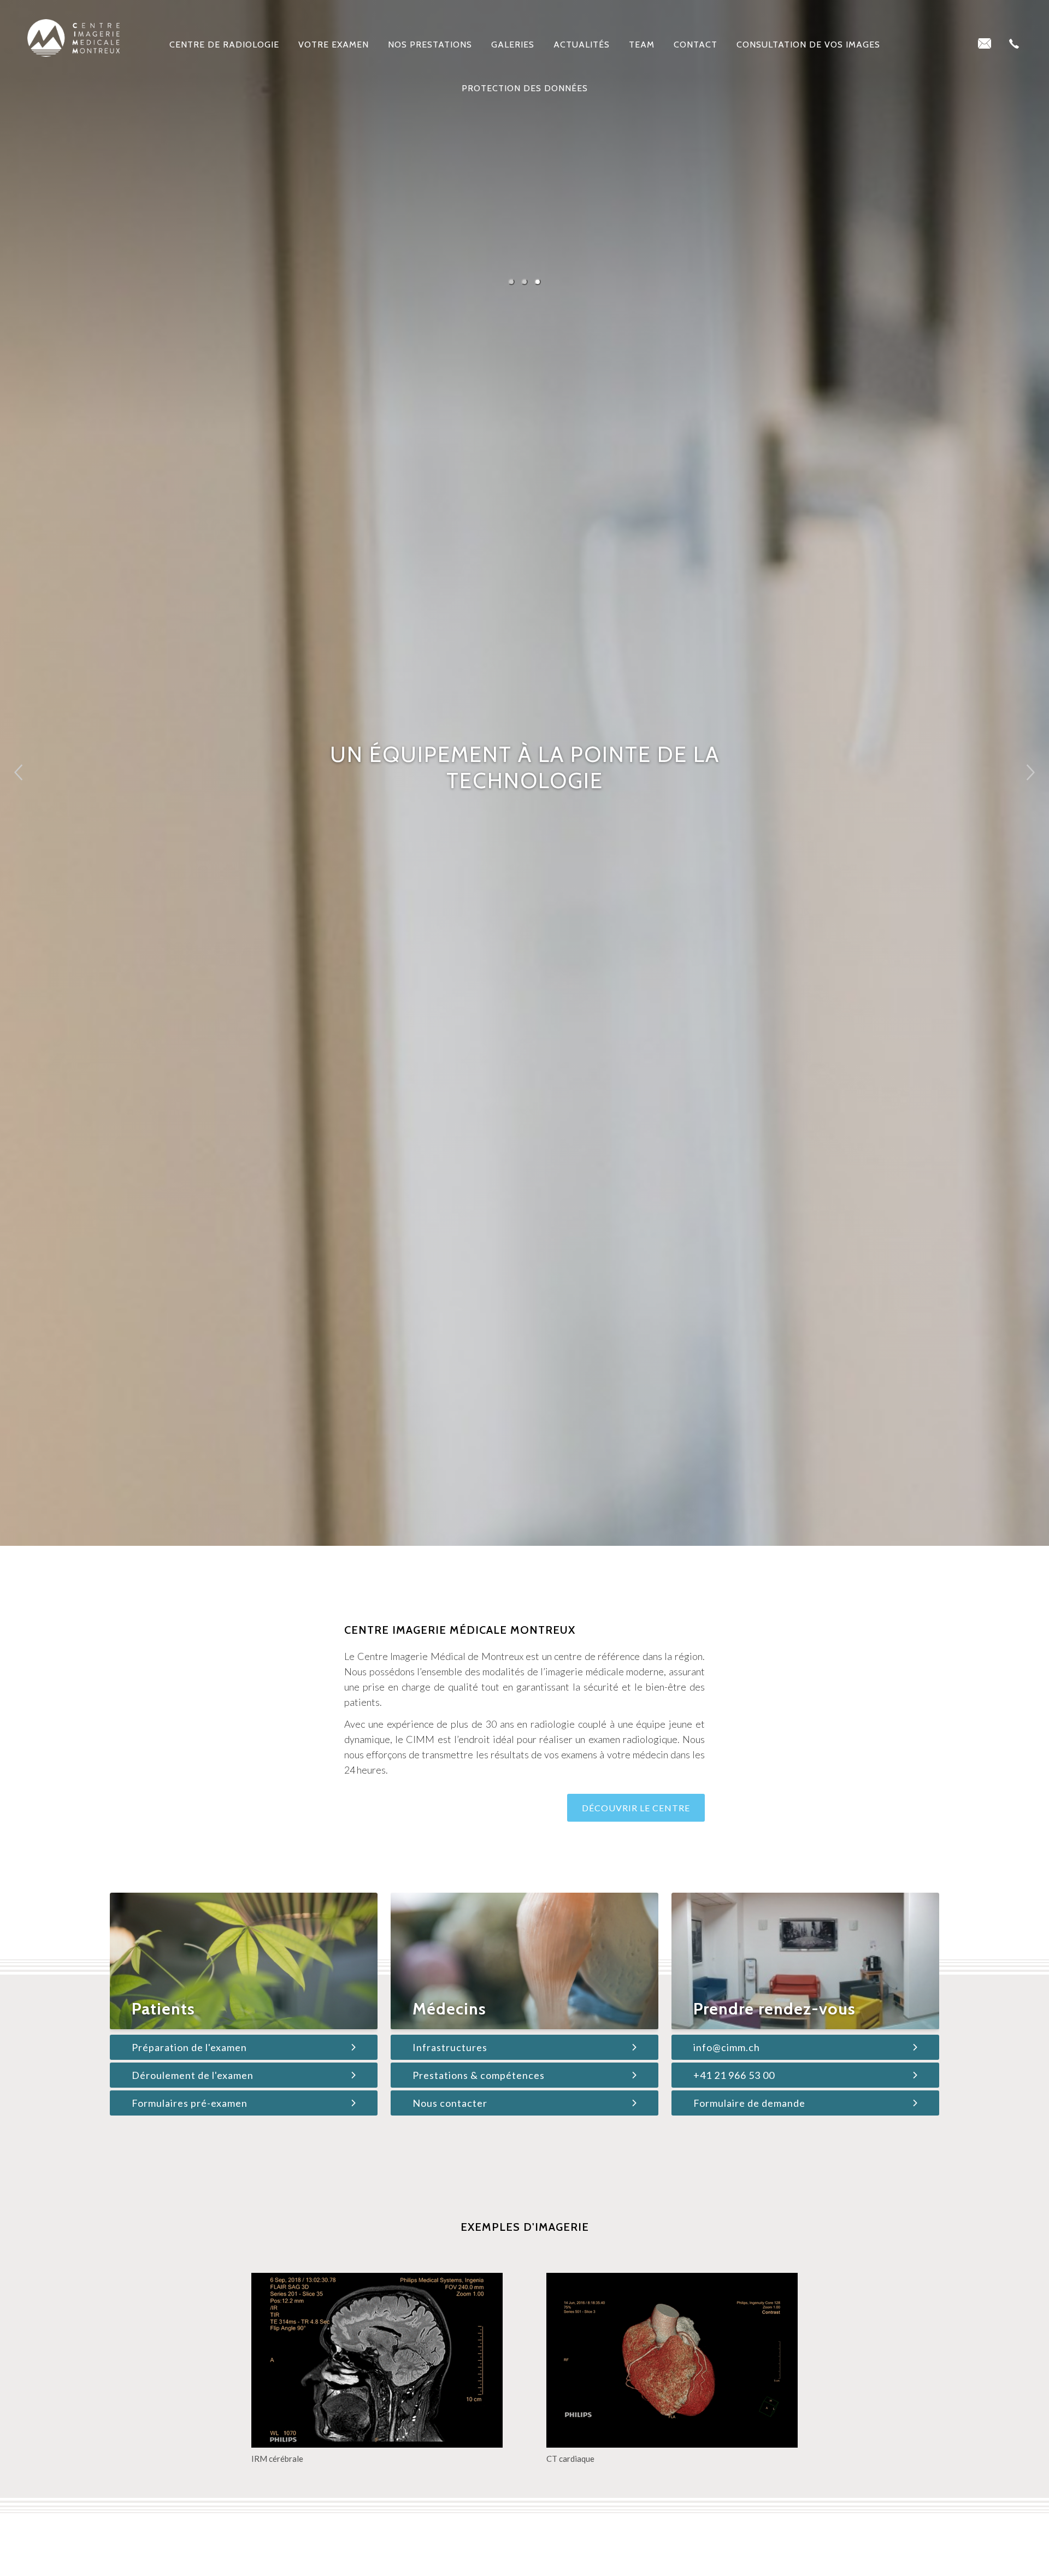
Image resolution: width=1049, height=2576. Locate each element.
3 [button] (538, 282)
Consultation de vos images (808, 45)
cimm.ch (73, 38)
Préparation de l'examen (189, 2047)
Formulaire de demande (749, 2103)
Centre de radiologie (224, 45)
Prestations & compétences (479, 2075)
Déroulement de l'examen (193, 2075)
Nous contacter (450, 2103)
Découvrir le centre (636, 1808)
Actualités (582, 45)
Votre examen (334, 45)
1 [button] (511, 282)
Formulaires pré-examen (190, 2103)
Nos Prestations (430, 45)
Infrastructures (450, 2047)
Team (642, 45)
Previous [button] (28, 776)
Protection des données (525, 88)
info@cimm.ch (727, 2047)
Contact (696, 45)
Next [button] (1023, 768)
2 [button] (524, 282)
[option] (524, 773)
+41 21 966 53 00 (734, 2075)
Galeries (513, 45)
